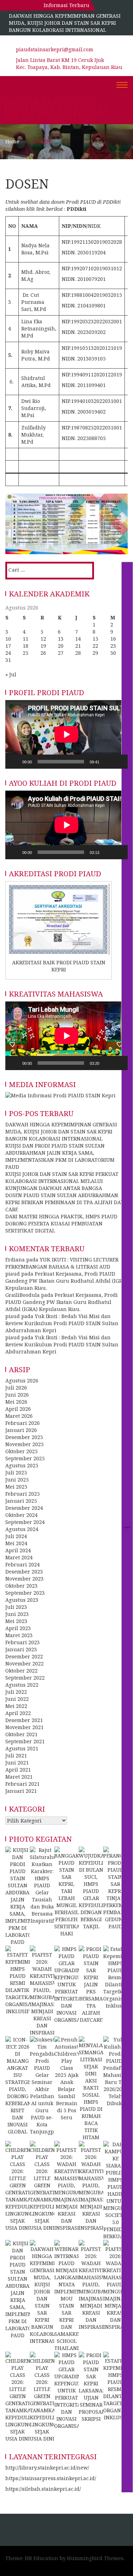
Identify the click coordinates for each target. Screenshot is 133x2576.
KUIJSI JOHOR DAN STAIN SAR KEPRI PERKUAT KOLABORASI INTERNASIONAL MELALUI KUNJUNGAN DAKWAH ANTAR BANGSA (62, 1181)
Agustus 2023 (22, 1600)
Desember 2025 (24, 1437)
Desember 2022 (24, 1656)
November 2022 (24, 1664)
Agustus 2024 (22, 1529)
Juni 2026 (17, 1395)
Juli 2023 (16, 1607)
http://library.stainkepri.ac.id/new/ (47, 2468)
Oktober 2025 (21, 1451)
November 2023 (24, 1579)
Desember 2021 (24, 1720)
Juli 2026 (16, 1388)
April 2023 (18, 1628)
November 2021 (24, 1727)
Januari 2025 (21, 1501)
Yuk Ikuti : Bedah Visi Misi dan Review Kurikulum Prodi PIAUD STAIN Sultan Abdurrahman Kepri (62, 1323)
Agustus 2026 (22, 1381)
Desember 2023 (24, 1572)
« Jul (11, 674)
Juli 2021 (16, 1755)
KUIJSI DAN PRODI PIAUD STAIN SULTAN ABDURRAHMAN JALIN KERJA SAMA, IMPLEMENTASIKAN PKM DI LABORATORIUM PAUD (60, 1156)
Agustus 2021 (22, 1748)
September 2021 (25, 1741)
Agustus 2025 (22, 1465)
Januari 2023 (21, 1649)
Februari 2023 (23, 1642)
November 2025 (24, 1444)
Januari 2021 (21, 1791)
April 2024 (18, 1550)
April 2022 (18, 1713)
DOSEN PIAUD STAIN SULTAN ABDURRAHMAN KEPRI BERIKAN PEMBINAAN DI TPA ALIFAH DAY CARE (65, 1202)
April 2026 (18, 1409)
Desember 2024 (24, 1508)
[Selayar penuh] (118, 762)
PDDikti (77, 209)
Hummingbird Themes (95, 2558)
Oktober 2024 (21, 1515)
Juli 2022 (16, 1692)
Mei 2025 (16, 1487)
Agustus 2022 (22, 1685)
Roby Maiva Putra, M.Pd (36, 355)
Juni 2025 (17, 1480)
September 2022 (25, 1678)
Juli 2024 (16, 1536)
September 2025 (25, 1458)
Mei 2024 (16, 1543)
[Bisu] (107, 762)
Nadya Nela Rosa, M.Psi (35, 249)
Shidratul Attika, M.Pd (36, 382)
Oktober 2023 (21, 1586)
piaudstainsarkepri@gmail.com (55, 49)
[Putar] (15, 762)
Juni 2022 (17, 1699)
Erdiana (15, 1260)
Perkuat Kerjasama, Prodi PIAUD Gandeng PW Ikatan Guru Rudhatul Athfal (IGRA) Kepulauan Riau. (66, 1281)
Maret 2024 (19, 1557)
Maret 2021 (19, 1777)
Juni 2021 (17, 1763)
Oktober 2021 (21, 1734)
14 (78, 639)
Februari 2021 (23, 1784)
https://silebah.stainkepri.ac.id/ (43, 2489)
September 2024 (25, 1522)
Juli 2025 (16, 1472)
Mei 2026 (16, 1402)
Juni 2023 (17, 1614)
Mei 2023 (16, 1621)
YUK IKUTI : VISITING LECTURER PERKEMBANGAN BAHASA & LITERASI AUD (62, 1263)
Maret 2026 (19, 1416)
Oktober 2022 (21, 1671)
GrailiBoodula (23, 1295)
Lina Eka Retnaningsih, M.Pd (39, 328)
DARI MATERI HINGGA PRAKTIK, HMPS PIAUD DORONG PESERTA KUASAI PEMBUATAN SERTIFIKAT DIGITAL (61, 1223)
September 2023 (25, 1593)
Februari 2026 (23, 1423)
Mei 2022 (16, 1706)
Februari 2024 (23, 1564)
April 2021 (18, 1770)
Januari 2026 (21, 1430)
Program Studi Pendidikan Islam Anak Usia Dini (56, 110)
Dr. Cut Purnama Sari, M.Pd (34, 302)
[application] (66, 734)
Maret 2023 (19, 1635)
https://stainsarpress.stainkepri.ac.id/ (51, 2478)
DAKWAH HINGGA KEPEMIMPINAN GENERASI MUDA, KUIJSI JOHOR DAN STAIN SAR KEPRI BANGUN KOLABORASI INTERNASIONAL (65, 23)
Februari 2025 (23, 1494)
